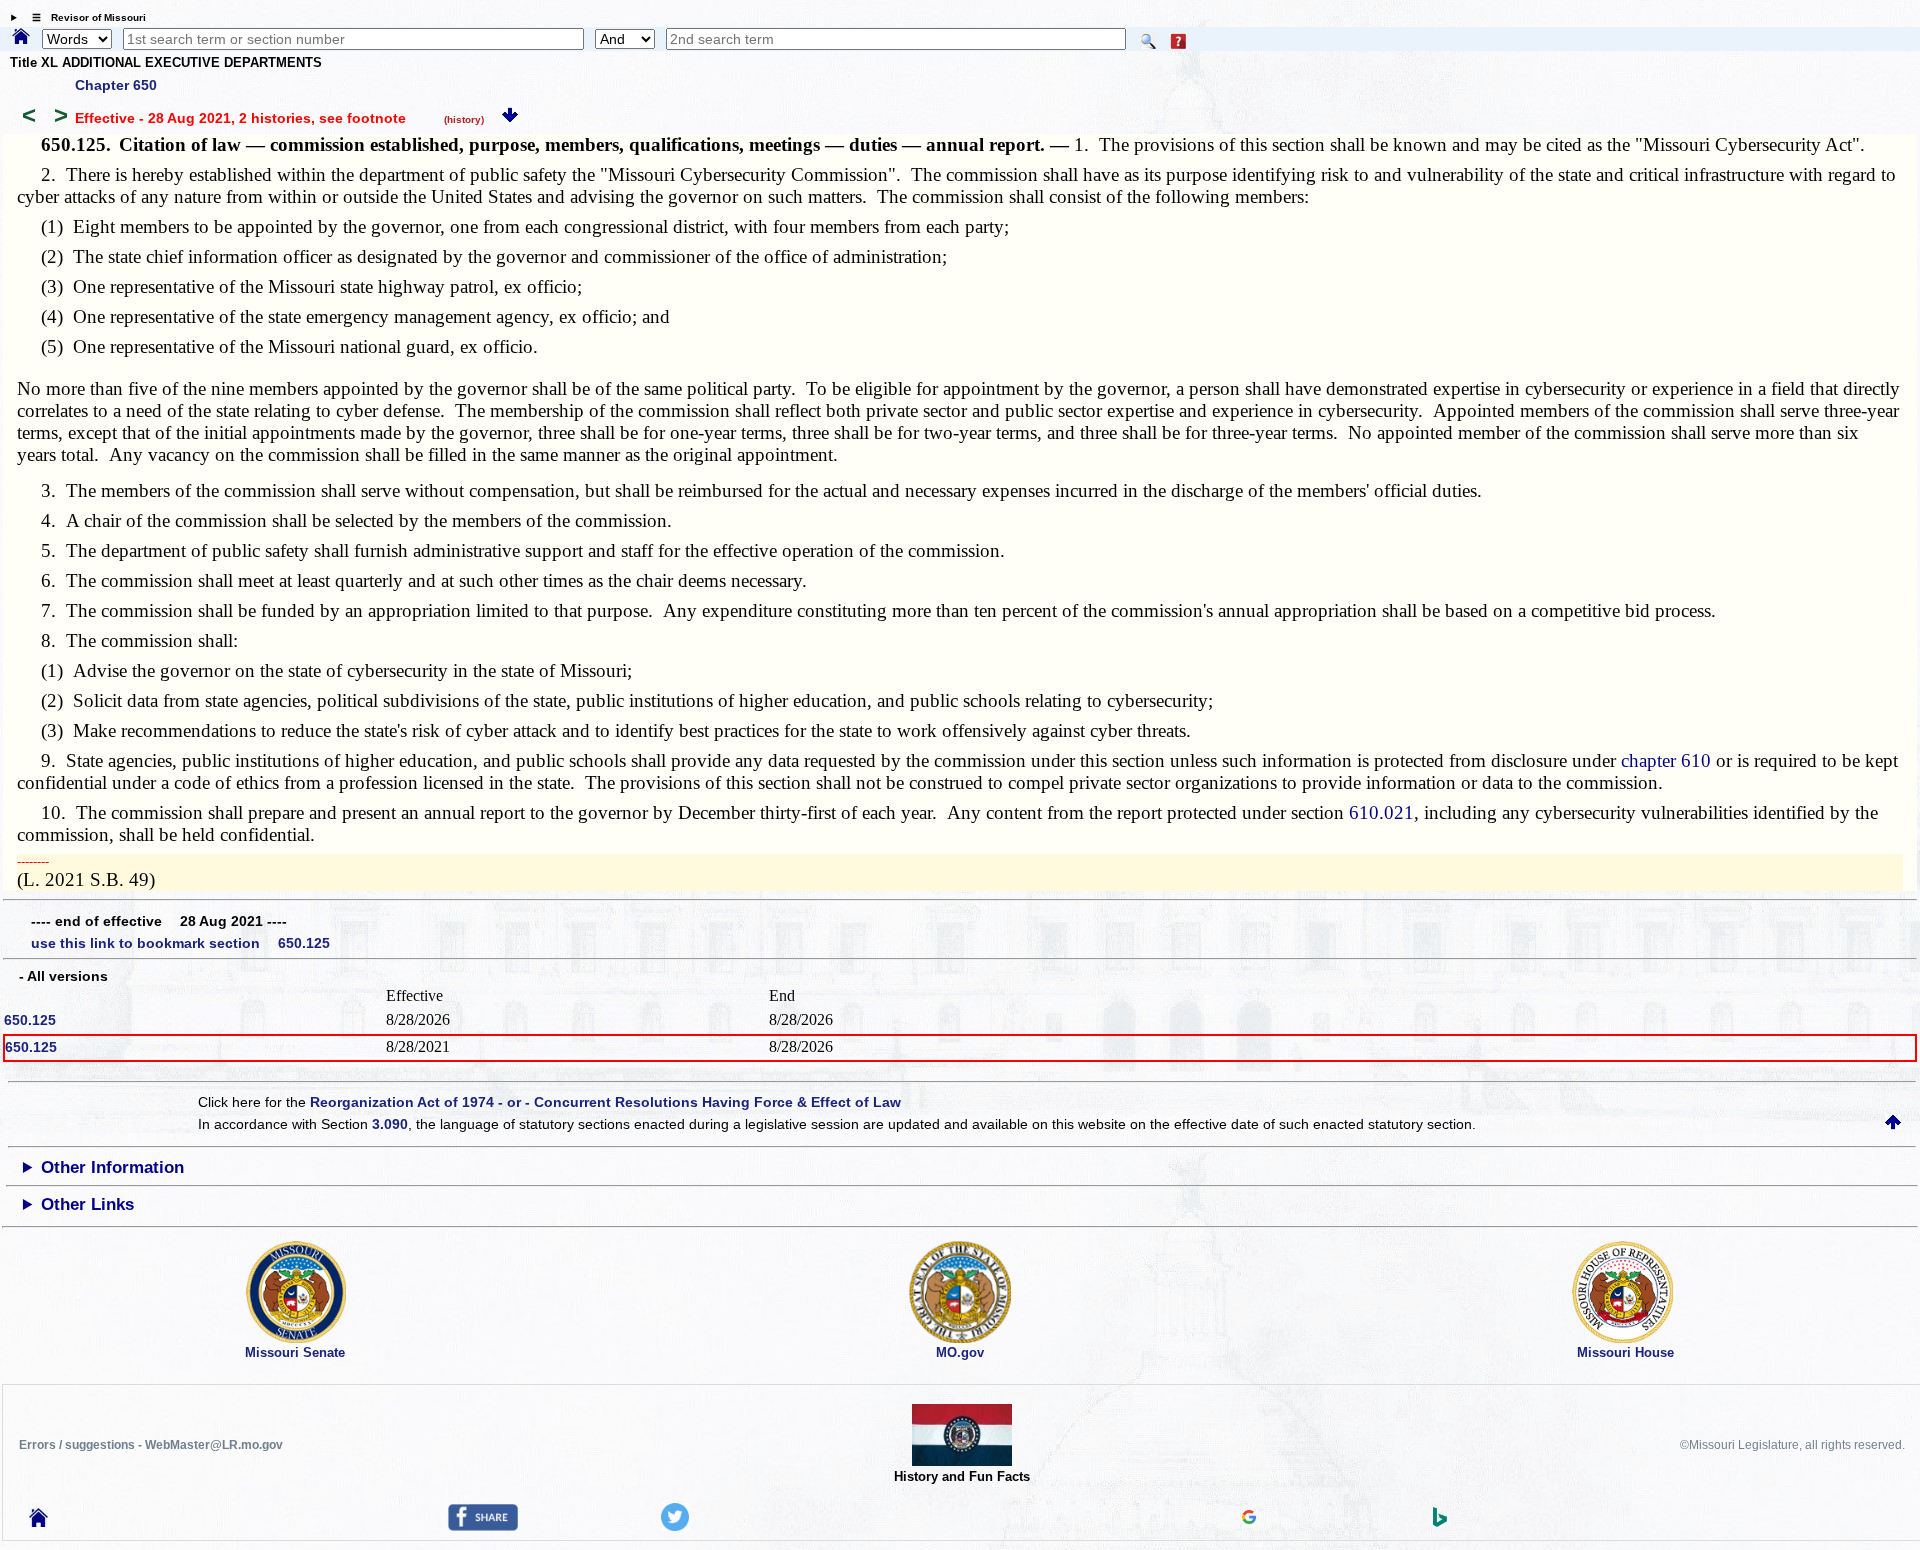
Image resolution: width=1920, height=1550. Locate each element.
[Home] (21, 38)
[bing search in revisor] (1440, 1522)
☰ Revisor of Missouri (84, 17)
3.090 (390, 1124)
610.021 (1381, 812)
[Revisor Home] (39, 1522)
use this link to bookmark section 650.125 (180, 943)
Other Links (87, 1204)
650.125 (30, 1020)
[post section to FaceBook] (483, 1526)
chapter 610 (1666, 760)
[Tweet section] (675, 1526)
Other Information (112, 1167)
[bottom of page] (510, 118)
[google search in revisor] (1249, 1519)
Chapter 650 (116, 85)
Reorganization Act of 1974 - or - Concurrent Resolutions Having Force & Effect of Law (605, 1102)
